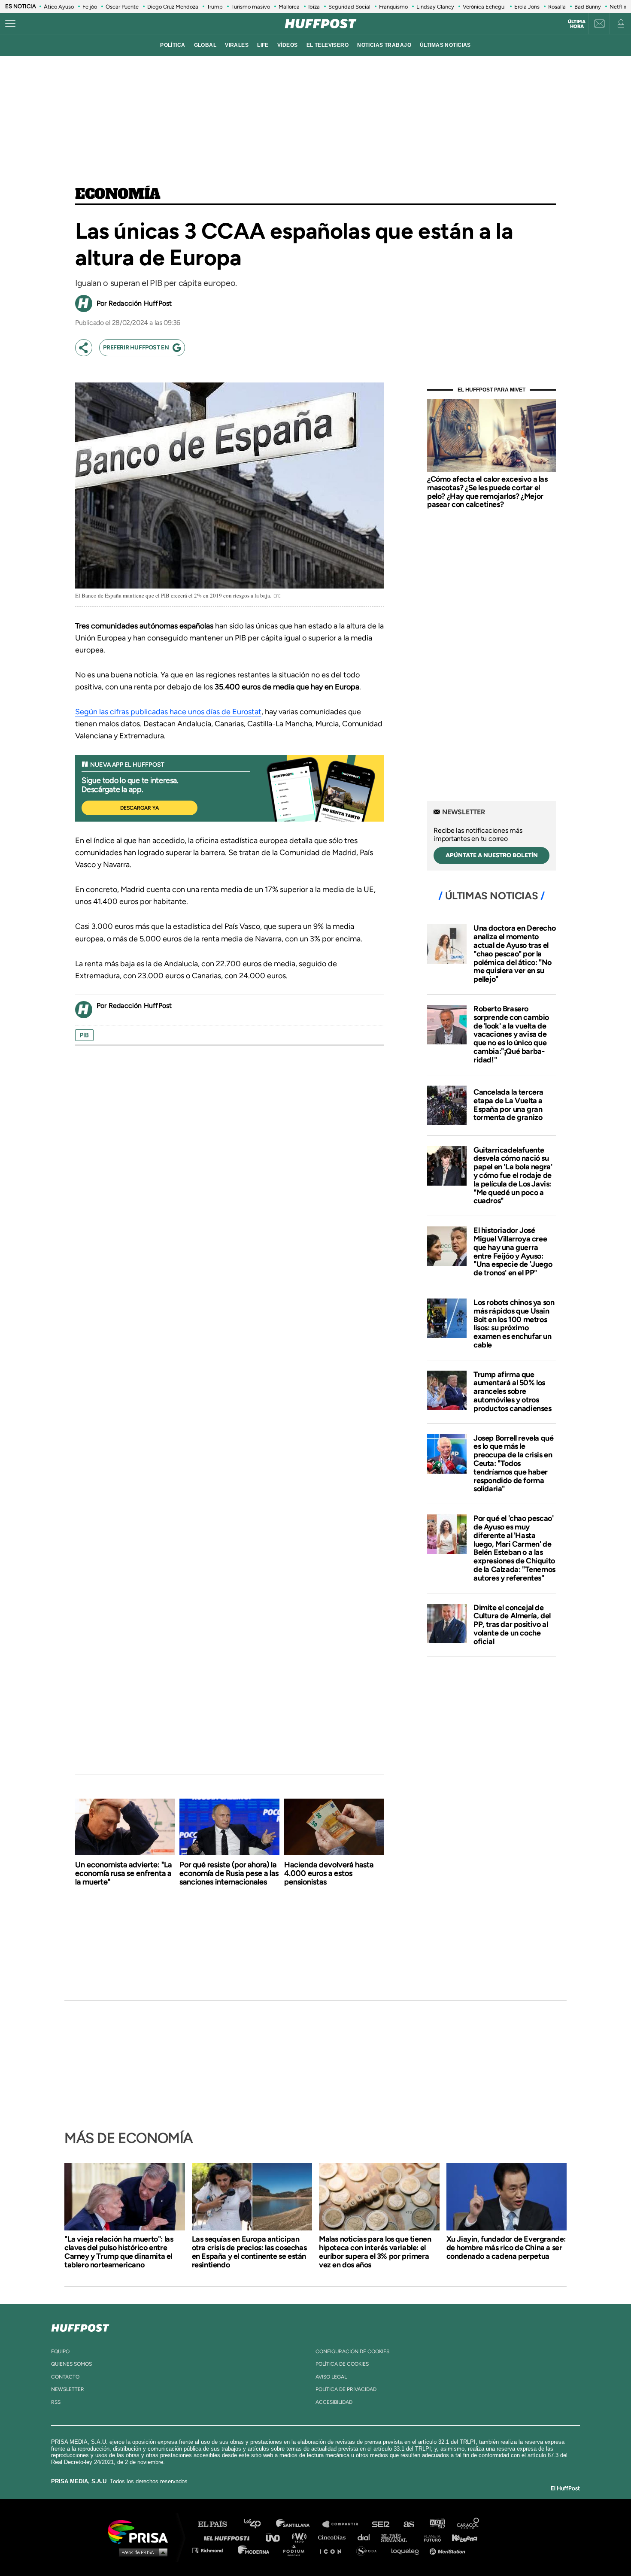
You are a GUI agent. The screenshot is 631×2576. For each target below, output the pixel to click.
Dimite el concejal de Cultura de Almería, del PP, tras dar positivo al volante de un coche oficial (512, 1625)
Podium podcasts (297, 2550)
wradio (301, 2537)
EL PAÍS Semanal (398, 2537)
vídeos (288, 45)
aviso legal (331, 2377)
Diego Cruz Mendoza (173, 7)
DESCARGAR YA (140, 808)
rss (56, 2402)
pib (84, 1035)
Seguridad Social (349, 7)
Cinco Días (334, 2537)
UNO (276, 2537)
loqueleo (407, 2550)
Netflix (618, 7)
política (173, 45)
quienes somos (71, 2364)
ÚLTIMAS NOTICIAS (445, 45)
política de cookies (342, 2364)
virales (237, 45)
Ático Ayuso (59, 7)
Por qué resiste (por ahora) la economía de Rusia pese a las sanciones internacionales (229, 1873)
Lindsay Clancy (435, 7)
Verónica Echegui (484, 7)
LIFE (263, 45)
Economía (118, 194)
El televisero (328, 45)
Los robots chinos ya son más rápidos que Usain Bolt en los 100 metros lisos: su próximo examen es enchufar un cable (514, 1324)
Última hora (577, 24)
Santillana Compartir (344, 2524)
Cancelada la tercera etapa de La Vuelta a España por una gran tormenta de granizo (508, 1105)
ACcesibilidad (334, 2402)
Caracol (468, 2524)
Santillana (299, 2524)
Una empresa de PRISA (141, 2531)
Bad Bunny (588, 7)
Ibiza (314, 7)
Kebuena (461, 2537)
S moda (369, 2550)
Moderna (254, 2550)
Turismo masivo (251, 7)
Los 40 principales (259, 2524)
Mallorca (289, 7)
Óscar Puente (122, 7)
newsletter (68, 2389)
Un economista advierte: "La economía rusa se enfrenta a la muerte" (123, 1873)
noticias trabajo (384, 45)
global (205, 45)
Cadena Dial (367, 2537)
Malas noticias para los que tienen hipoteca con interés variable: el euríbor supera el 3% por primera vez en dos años (375, 2252)
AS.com (408, 2524)
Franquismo (393, 7)
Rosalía (557, 7)
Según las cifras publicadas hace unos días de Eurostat (168, 712)
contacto (65, 2377)
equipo (60, 2351)
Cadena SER (381, 2524)
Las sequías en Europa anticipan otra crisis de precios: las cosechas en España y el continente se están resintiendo (249, 2252)
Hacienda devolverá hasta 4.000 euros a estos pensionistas (329, 1873)
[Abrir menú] (10, 24)
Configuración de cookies (352, 2351)
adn (437, 2524)
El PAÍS (217, 2524)
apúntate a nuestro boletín (492, 855)
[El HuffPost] (321, 24)
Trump (215, 7)
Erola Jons (527, 7)
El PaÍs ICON (334, 2550)
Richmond (212, 2550)
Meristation (449, 2550)
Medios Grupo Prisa (141, 2552)
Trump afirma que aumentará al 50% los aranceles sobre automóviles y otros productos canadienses (513, 1391)
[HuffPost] (80, 2326)
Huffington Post (229, 2537)
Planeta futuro (430, 2537)
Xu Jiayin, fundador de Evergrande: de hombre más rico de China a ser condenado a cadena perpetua (506, 2248)
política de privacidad (346, 2389)
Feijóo (90, 7)
